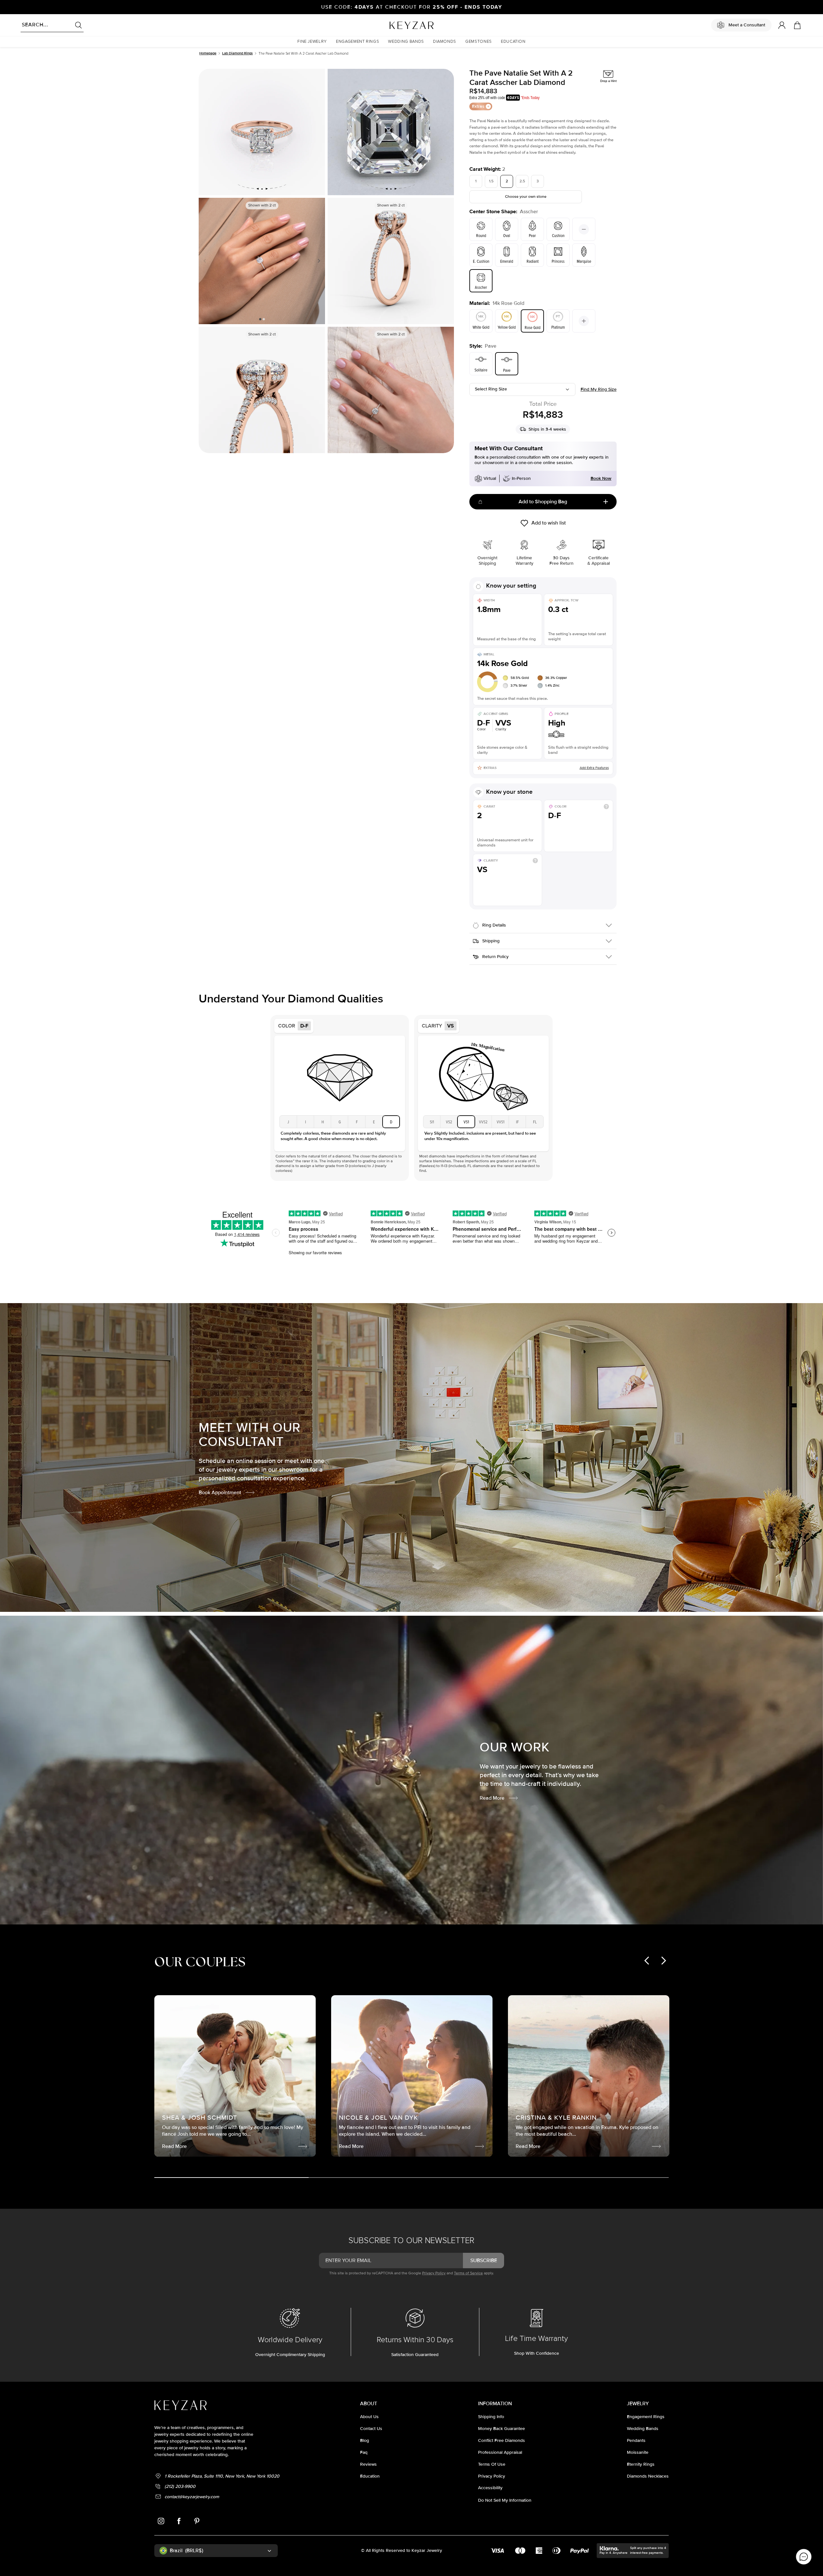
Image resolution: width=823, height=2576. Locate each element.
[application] (804, 2557)
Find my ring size (599, 389)
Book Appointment (220, 1493)
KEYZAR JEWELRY (396, 23)
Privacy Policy (434, 2273)
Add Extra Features (594, 768)
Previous (206, 261)
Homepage (208, 53)
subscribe (484, 2261)
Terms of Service (468, 2273)
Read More (492, 1798)
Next (318, 261)
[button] (312, 42)
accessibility (490, 2488)
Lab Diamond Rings (237, 53)
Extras (478, 106)
